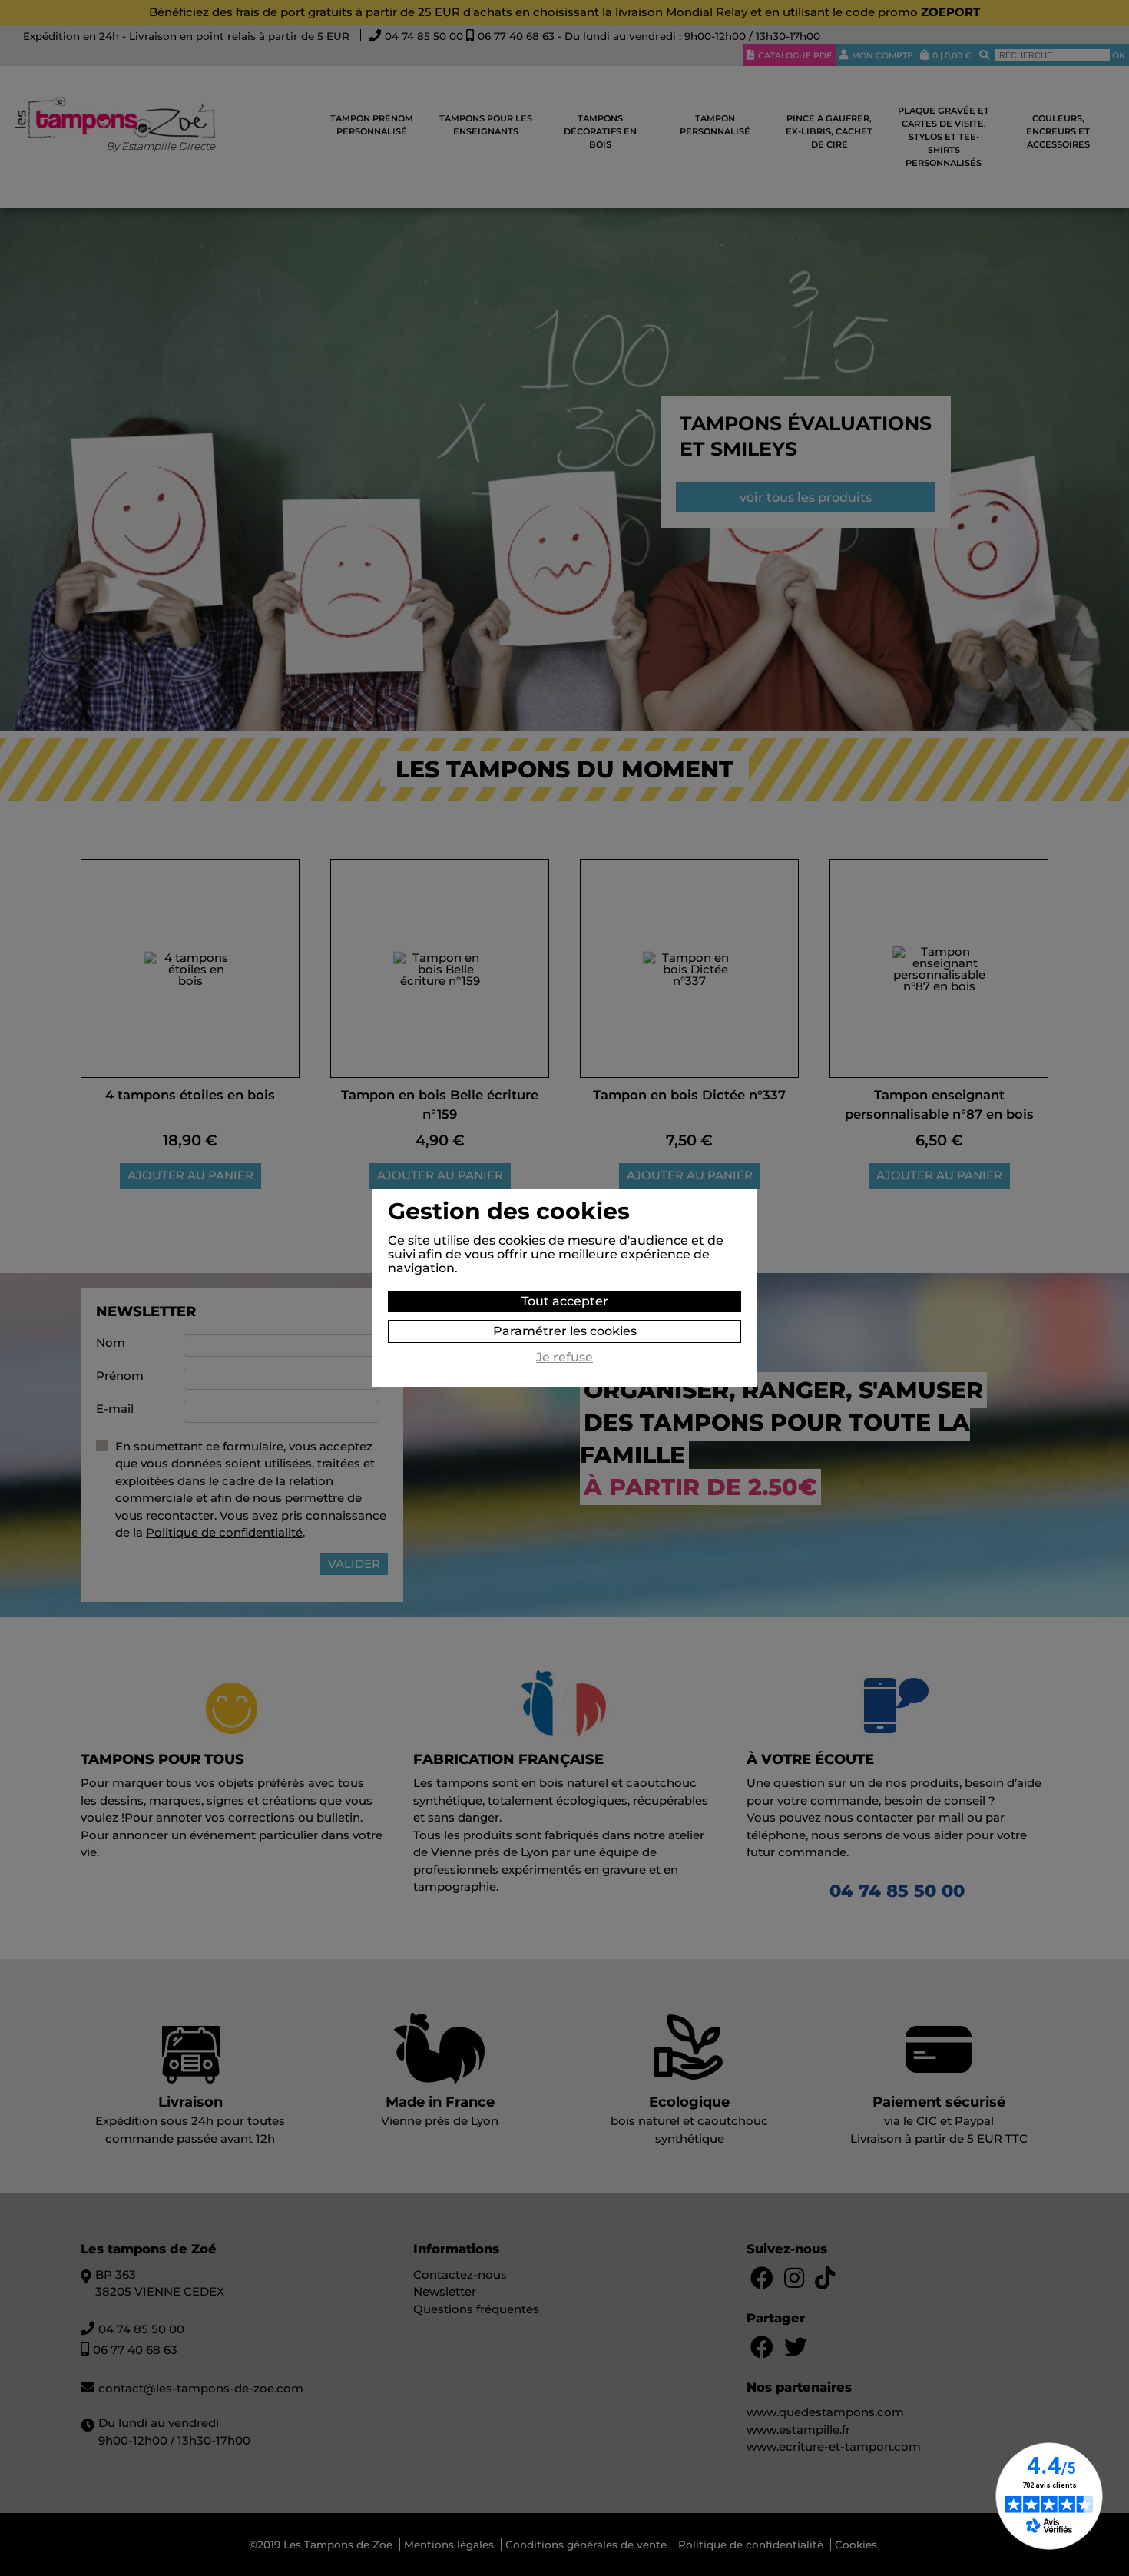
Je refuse (564, 1358)
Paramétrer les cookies (565, 1331)
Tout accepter (565, 1301)
